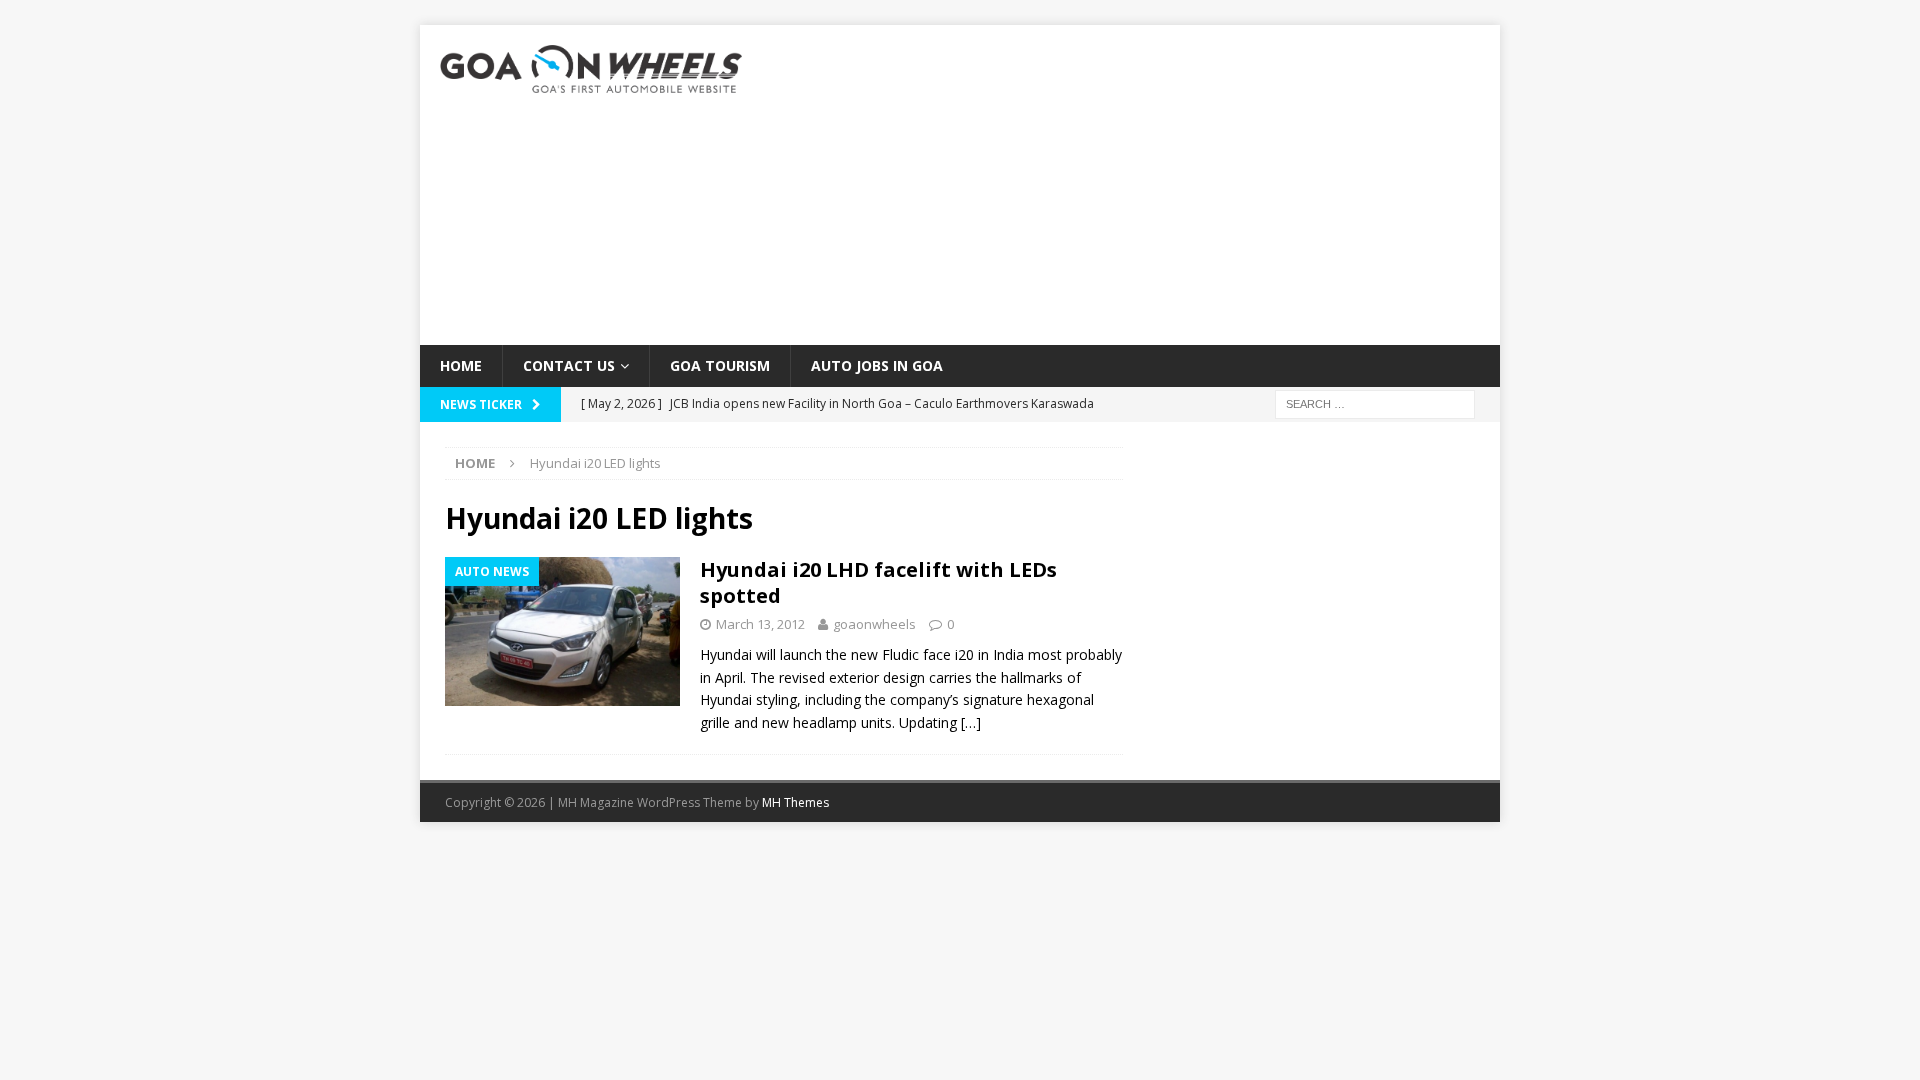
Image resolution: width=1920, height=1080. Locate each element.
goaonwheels (874, 624)
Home (461, 365)
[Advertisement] (1134, 185)
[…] (971, 722)
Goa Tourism (720, 365)
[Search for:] (1375, 403)
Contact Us (569, 365)
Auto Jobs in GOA (877, 365)
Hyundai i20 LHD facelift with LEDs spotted (878, 582)
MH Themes (795, 802)
